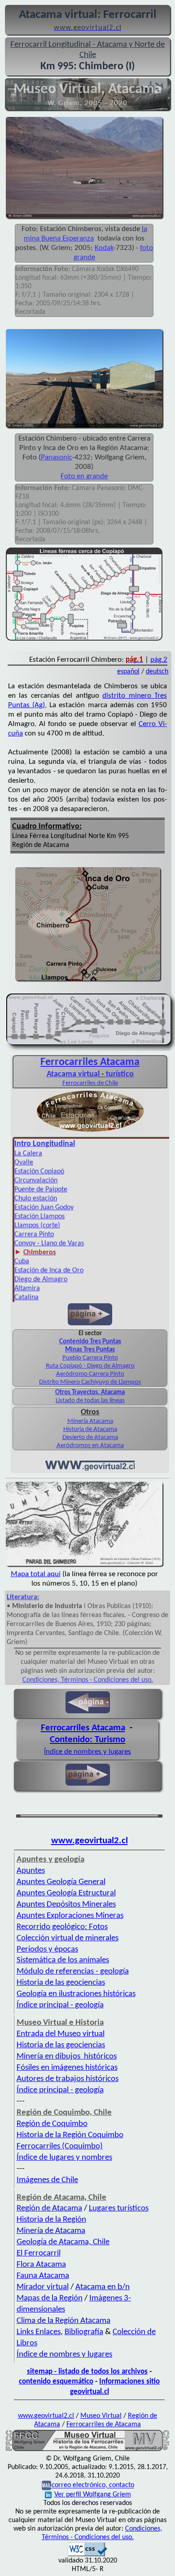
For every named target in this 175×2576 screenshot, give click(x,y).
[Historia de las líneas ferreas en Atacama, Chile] (87, 2450)
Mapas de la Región (50, 2298)
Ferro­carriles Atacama (90, 1062)
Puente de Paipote (41, 1190)
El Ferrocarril (39, 2253)
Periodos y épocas (47, 1950)
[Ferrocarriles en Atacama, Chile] (90, 1131)
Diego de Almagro (41, 1279)
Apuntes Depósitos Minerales (66, 1905)
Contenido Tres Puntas (90, 1342)
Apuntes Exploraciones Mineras (70, 1916)
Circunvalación (36, 1181)
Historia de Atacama (90, 1429)
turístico (120, 1074)
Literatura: (23, 1597)
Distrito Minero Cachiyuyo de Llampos (90, 1382)
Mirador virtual (43, 2287)
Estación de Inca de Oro (49, 1270)
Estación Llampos (39, 1217)
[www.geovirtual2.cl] (90, 1469)
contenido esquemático (56, 2382)
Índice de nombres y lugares (87, 1752)
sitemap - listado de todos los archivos (87, 2372)
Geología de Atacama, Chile (63, 2242)
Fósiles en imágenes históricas (67, 2068)
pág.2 (159, 660)
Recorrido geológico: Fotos (62, 1927)
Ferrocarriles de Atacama (104, 2424)
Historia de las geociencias (61, 1983)
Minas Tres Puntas (90, 1350)
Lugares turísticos (119, 2208)
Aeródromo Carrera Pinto (90, 1374)
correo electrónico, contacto (93, 2486)
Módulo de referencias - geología (73, 1972)
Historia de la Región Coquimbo (70, 2135)
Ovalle (24, 1163)
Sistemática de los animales (63, 1960)
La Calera (28, 1154)
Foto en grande (84, 476)
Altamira (27, 1288)
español (128, 672)
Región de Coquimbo (52, 2124)
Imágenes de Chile (47, 2180)
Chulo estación (36, 1199)
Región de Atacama (49, 2208)
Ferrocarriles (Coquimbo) (60, 2146)
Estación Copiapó (39, 1172)
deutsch (157, 672)
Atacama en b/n (103, 2287)
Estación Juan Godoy (44, 1208)
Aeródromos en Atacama (90, 1446)
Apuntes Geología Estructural (66, 1893)
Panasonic (57, 457)
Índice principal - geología (60, 2005)
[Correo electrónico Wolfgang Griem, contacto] (46, 2486)
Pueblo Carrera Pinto (90, 1358)
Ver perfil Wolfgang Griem (93, 2495)
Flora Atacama (41, 2265)
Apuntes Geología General (61, 1882)
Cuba (22, 1261)
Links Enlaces (39, 2332)
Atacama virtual (73, 1074)
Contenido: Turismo (87, 1740)
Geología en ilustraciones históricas (76, 1994)
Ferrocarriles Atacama (83, 1728)
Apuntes (31, 1871)
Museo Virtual (101, 2416)
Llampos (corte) (37, 1226)
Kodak (104, 248)
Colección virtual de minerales (68, 1938)
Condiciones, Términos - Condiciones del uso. (88, 1680)
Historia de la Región (51, 2220)
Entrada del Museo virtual (61, 2034)
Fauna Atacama (43, 2276)
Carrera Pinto (34, 1235)
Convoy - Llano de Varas (49, 1243)
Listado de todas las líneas (90, 1401)
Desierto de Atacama (90, 1437)
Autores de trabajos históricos (68, 2079)
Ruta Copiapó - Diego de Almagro (90, 1366)
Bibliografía (84, 2332)
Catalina (26, 1297)
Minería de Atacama (51, 2231)
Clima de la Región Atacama (63, 2321)
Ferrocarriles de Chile (90, 1083)
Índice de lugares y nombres (64, 2158)
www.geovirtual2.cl (90, 1841)
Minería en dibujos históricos (67, 2057)
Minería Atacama (90, 1421)
